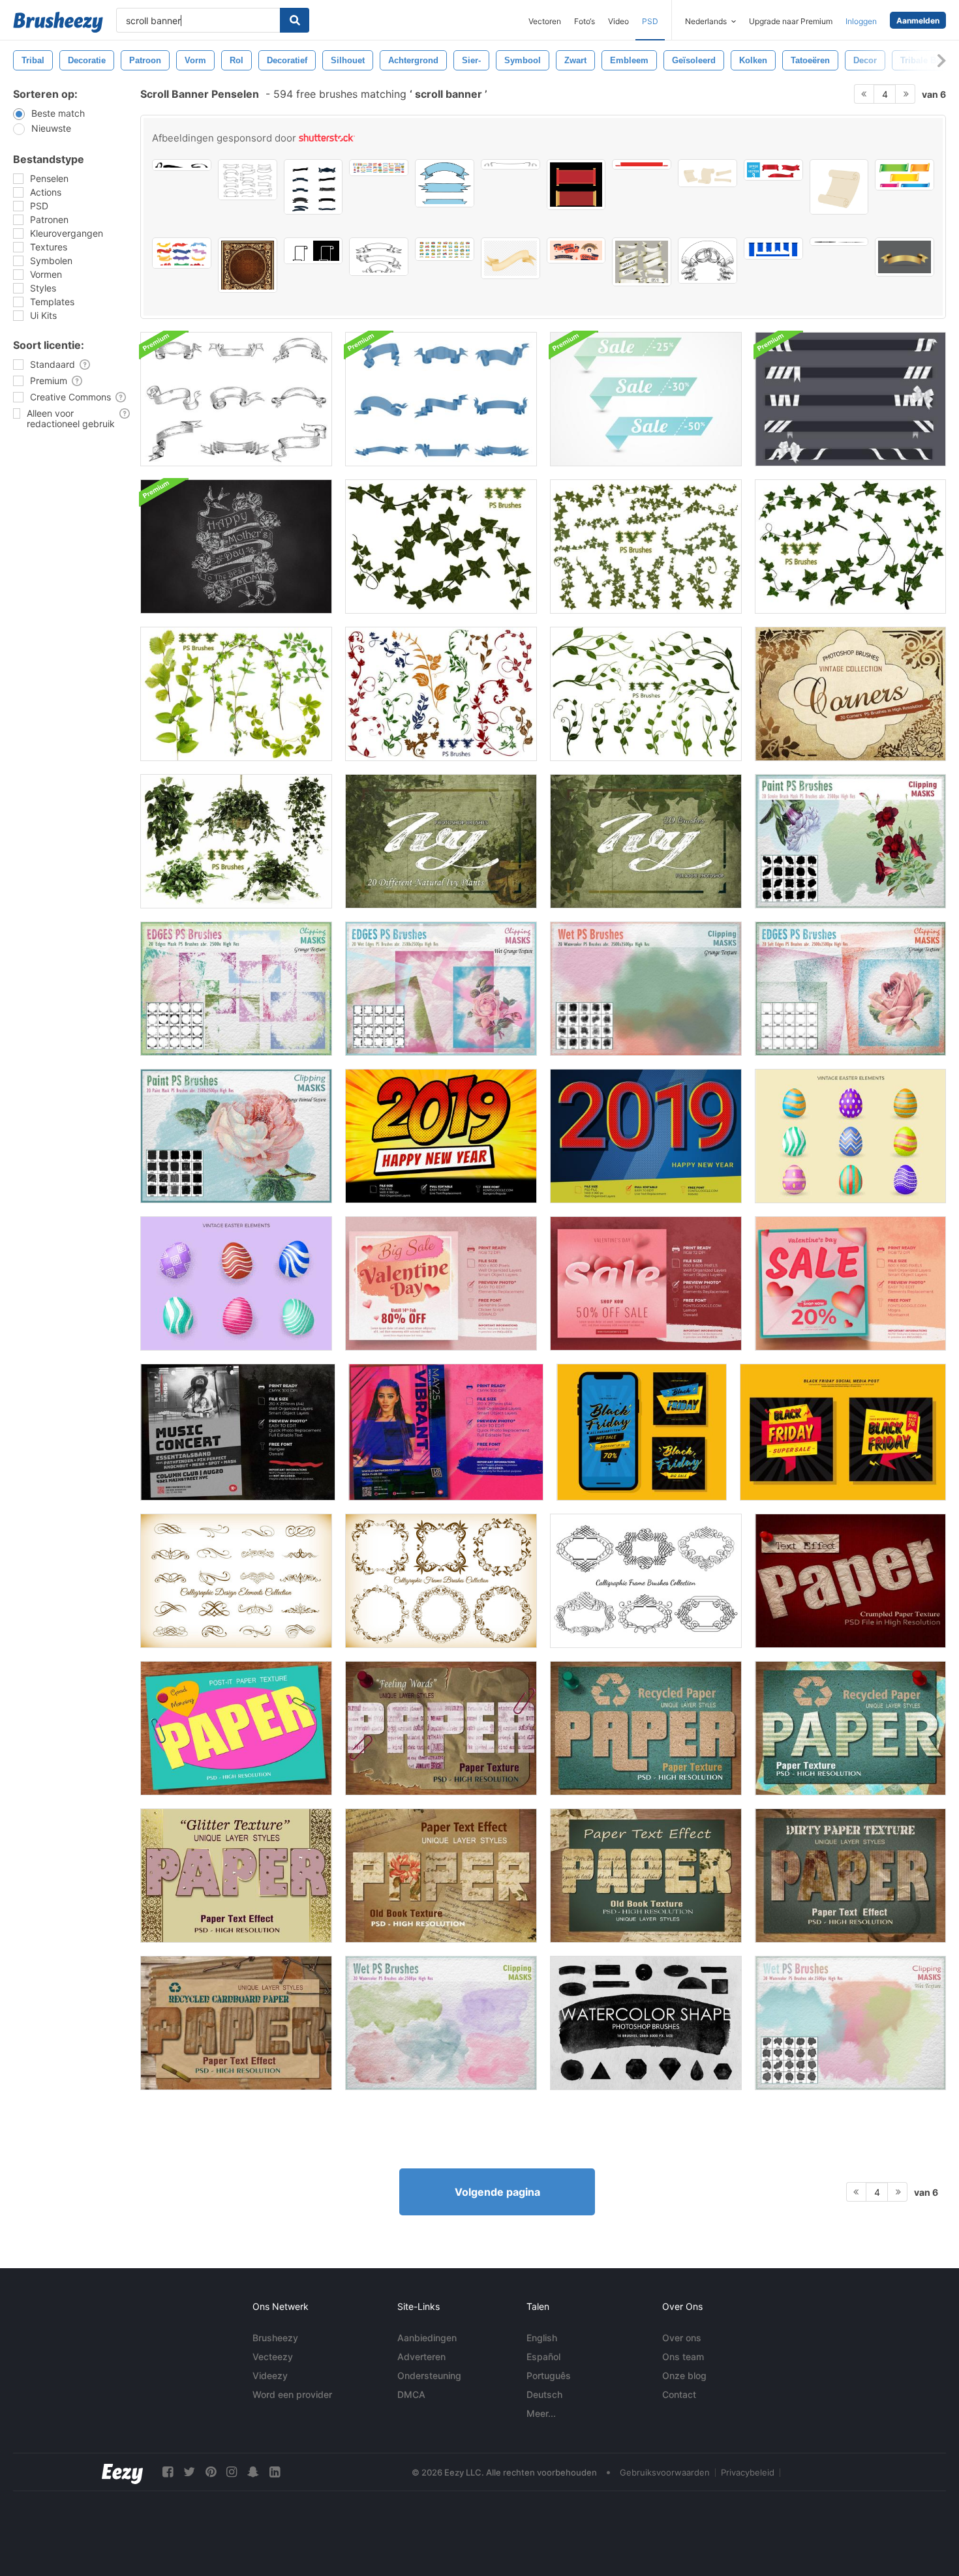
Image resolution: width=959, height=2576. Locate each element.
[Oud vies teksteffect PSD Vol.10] (850, 1876)
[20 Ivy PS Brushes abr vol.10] (441, 547)
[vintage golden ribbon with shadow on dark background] (905, 257)
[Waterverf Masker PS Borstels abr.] (441, 2023)
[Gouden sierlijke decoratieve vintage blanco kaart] (248, 265)
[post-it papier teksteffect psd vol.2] (236, 1728)
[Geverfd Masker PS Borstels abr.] (236, 1136)
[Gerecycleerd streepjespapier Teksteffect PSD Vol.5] (850, 1728)
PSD (650, 21)
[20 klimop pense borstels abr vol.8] (850, 547)
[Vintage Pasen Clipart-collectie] (850, 1136)
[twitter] (189, 2472)
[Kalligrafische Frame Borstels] (441, 1581)
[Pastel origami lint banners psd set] (646, 399)
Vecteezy (273, 2357)
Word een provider (292, 2394)
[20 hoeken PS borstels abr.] (850, 694)
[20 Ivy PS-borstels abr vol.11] (236, 841)
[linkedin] (275, 2472)
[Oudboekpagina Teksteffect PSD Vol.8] (441, 1876)
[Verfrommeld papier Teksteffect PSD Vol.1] (850, 1581)
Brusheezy (275, 2338)
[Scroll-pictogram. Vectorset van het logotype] (313, 251)
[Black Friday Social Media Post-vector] (642, 1432)
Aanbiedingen (427, 2338)
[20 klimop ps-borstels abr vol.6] (646, 694)
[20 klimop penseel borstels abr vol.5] (441, 694)
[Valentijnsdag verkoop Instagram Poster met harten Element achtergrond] (850, 1283)
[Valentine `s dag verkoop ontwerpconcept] (441, 1283)
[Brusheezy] (58, 22)
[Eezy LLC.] (122, 2472)
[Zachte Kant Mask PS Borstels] (850, 989)
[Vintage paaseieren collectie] (236, 1283)
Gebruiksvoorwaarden (665, 2472)
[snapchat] (253, 2472)
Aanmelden (918, 21)
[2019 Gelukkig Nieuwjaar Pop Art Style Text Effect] (441, 1136)
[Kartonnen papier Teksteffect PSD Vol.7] (236, 2023)
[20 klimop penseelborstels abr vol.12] (646, 841)
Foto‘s (585, 21)
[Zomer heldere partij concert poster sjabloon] (446, 1432)
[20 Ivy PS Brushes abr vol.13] (441, 841)
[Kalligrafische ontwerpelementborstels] (236, 1581)
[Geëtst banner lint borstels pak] (236, 399)
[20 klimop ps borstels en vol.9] (646, 547)
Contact (679, 2394)
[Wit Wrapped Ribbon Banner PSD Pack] (850, 399)
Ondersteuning (429, 2375)
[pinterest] (211, 2472)
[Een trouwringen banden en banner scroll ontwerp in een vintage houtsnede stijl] (708, 261)
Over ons (682, 2338)
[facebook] (168, 2472)
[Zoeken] (295, 20)
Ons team (683, 2357)
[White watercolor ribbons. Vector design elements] (642, 262)
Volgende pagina (497, 2192)
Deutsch (544, 2394)
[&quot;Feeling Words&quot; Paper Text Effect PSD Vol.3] (441, 1728)
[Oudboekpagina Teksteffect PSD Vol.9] (646, 1876)
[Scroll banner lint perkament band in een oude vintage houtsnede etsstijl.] (510, 164)
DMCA (411, 2394)
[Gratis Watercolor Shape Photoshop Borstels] (646, 2023)
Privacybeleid (748, 2472)
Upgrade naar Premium (791, 21)
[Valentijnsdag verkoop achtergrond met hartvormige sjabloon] (646, 1283)
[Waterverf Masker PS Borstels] (646, 989)
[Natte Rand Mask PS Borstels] (441, 989)
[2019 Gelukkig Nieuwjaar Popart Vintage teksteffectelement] (646, 1136)
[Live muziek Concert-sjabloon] (238, 1432)
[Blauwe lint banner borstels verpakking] (441, 399)
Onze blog (684, 2375)
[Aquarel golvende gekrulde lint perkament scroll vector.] (510, 258)
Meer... (541, 2413)
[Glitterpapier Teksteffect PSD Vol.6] (236, 1876)
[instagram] (232, 2472)
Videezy (270, 2375)
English (542, 2338)
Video (618, 21)
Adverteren (421, 2357)
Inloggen (861, 21)
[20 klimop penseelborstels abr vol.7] (236, 694)
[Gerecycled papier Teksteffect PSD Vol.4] (646, 1728)
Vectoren (545, 21)
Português (549, 2375)
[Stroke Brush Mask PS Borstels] (850, 841)
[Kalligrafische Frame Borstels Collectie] (646, 1581)
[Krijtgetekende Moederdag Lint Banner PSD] (236, 547)
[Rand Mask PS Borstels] (236, 989)
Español (543, 2357)
